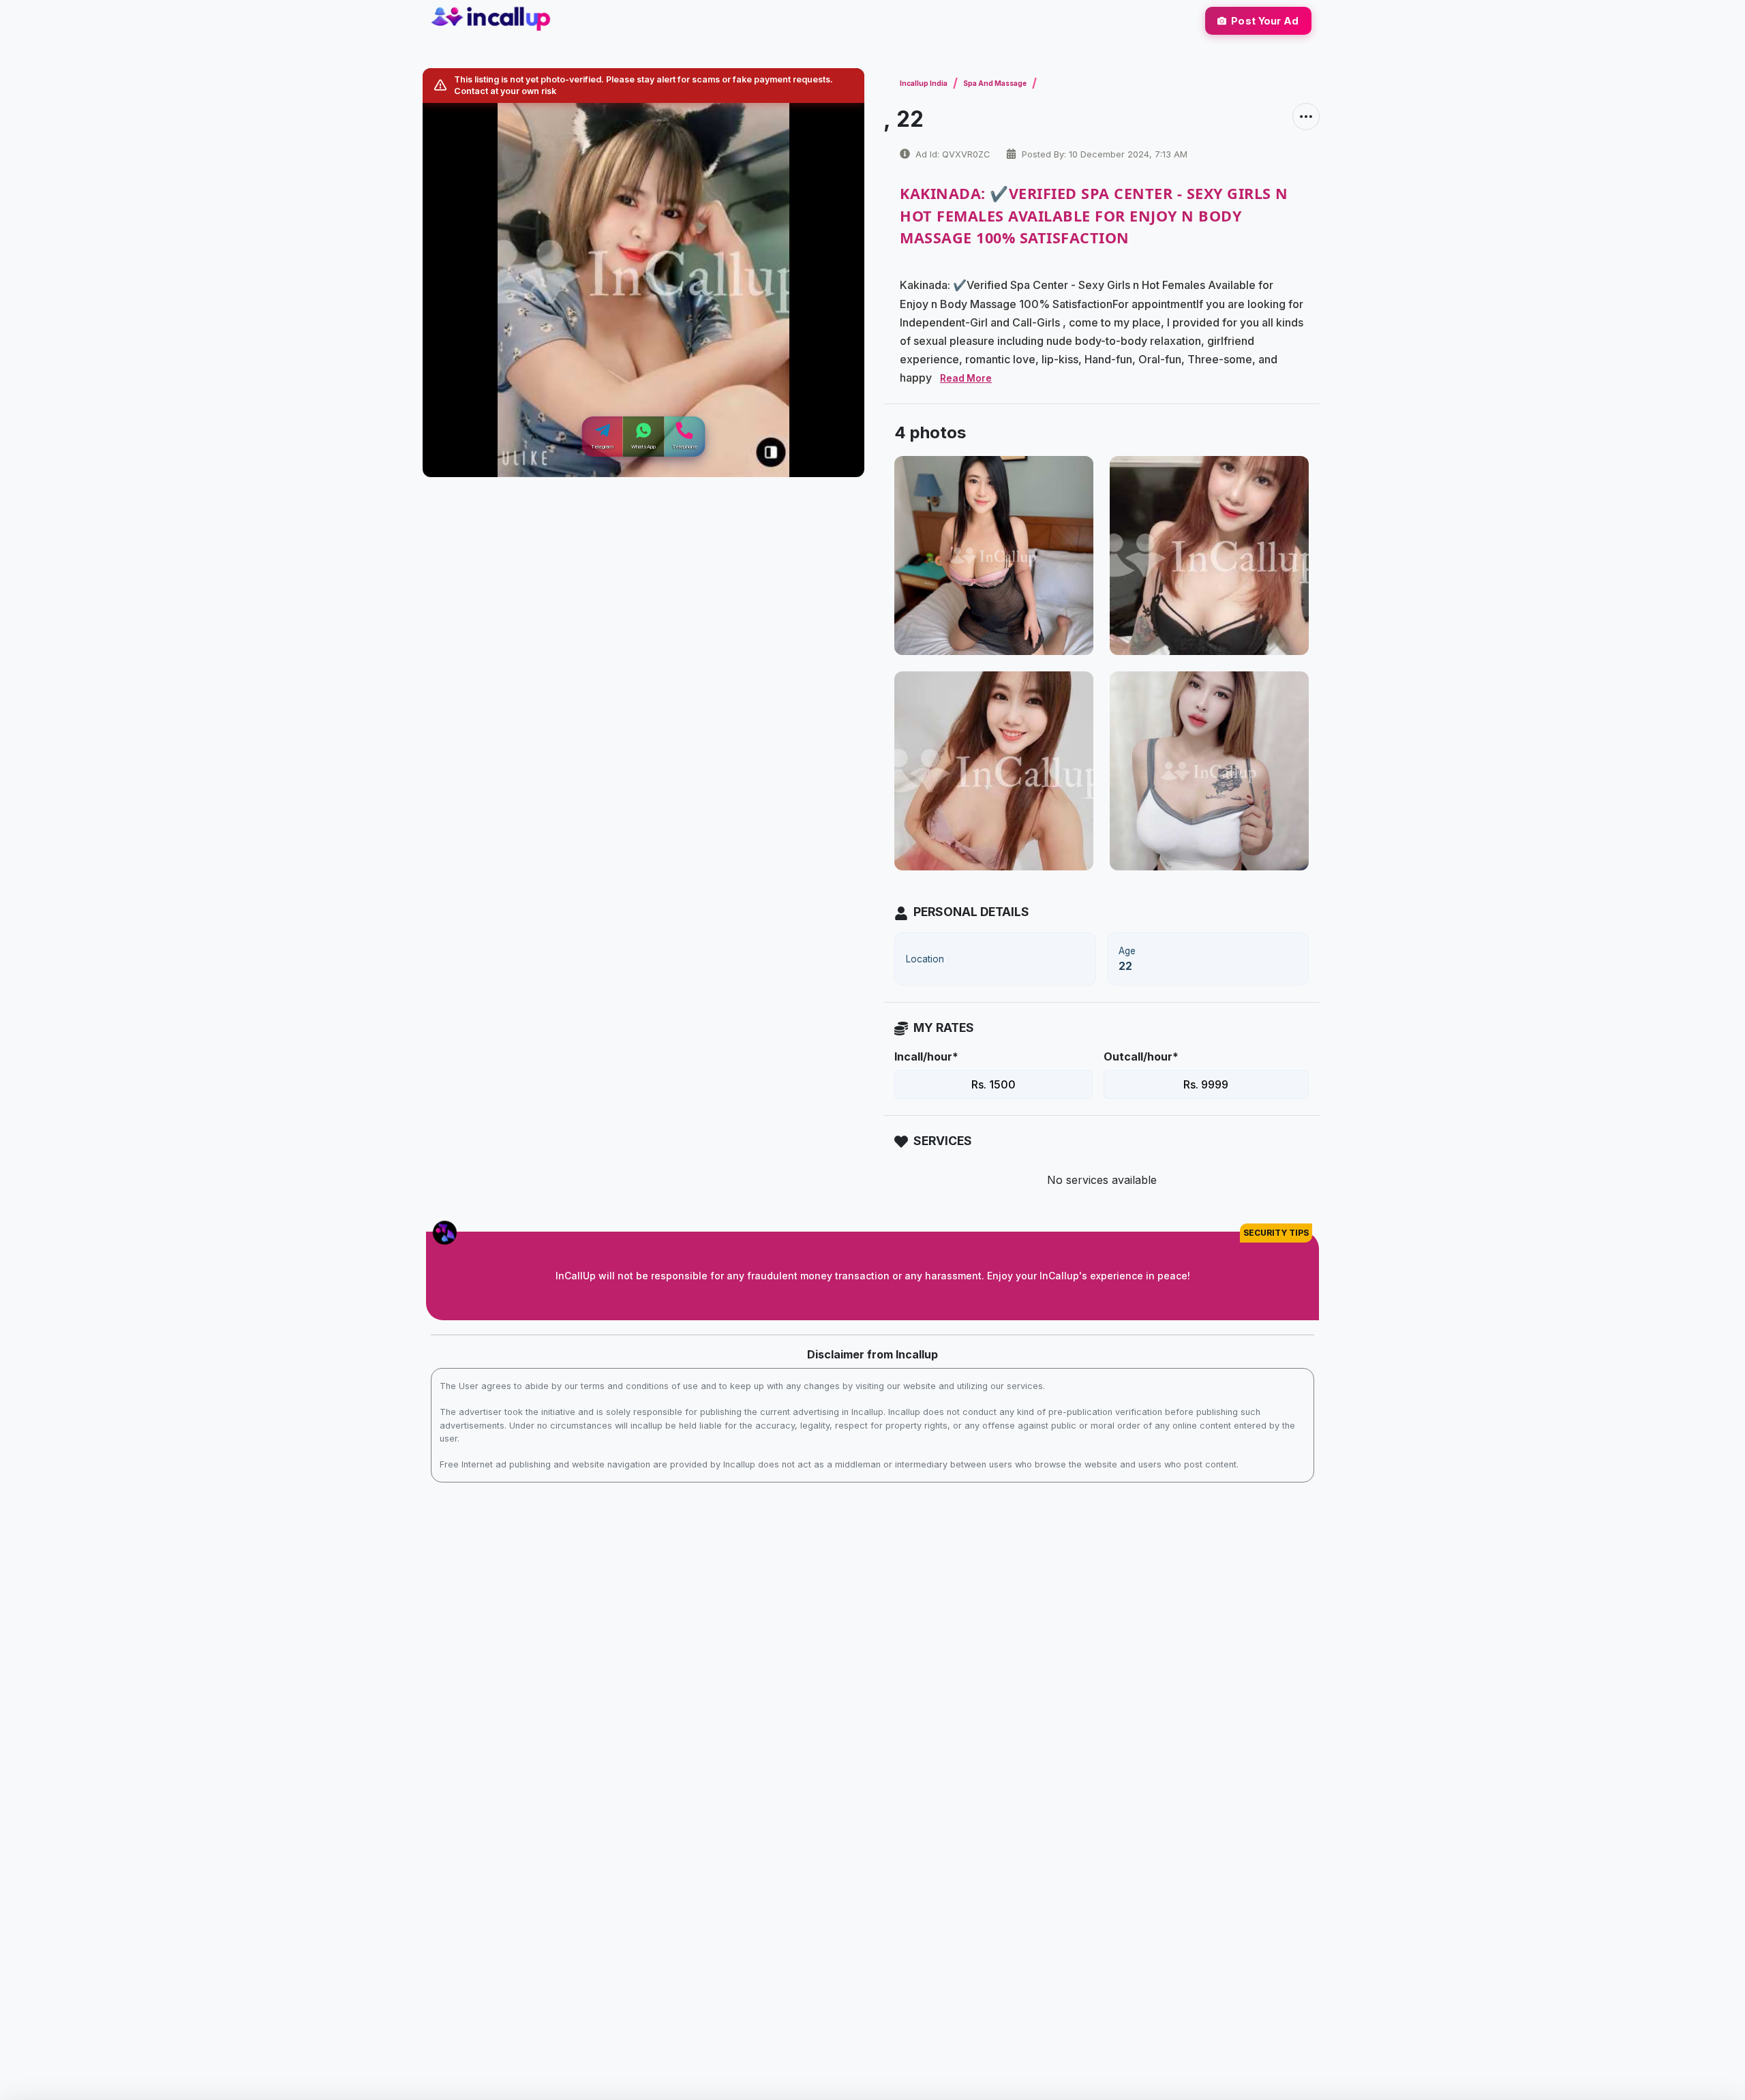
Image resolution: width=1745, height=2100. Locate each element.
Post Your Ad (1265, 21)
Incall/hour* (926, 1056)
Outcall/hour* (1141, 1056)
